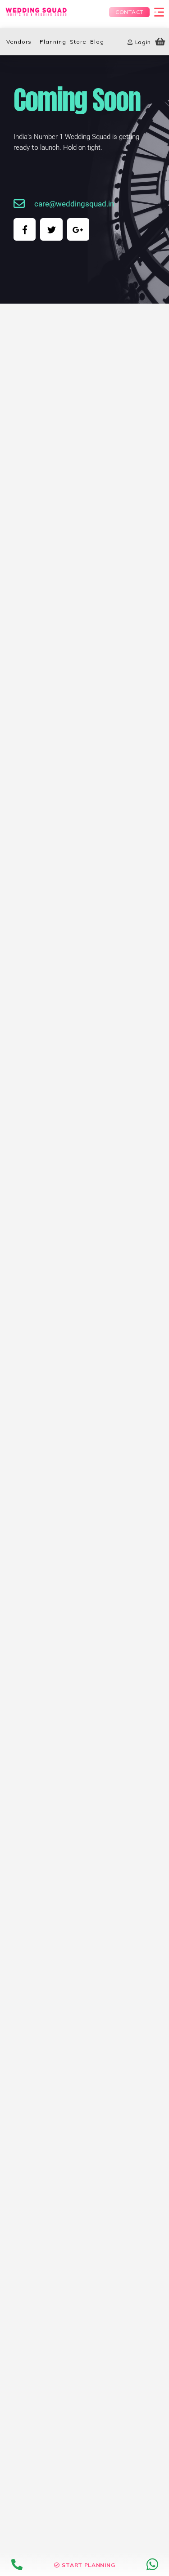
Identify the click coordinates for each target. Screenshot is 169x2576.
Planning (53, 42)
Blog (97, 42)
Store (78, 42)
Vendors (19, 42)
